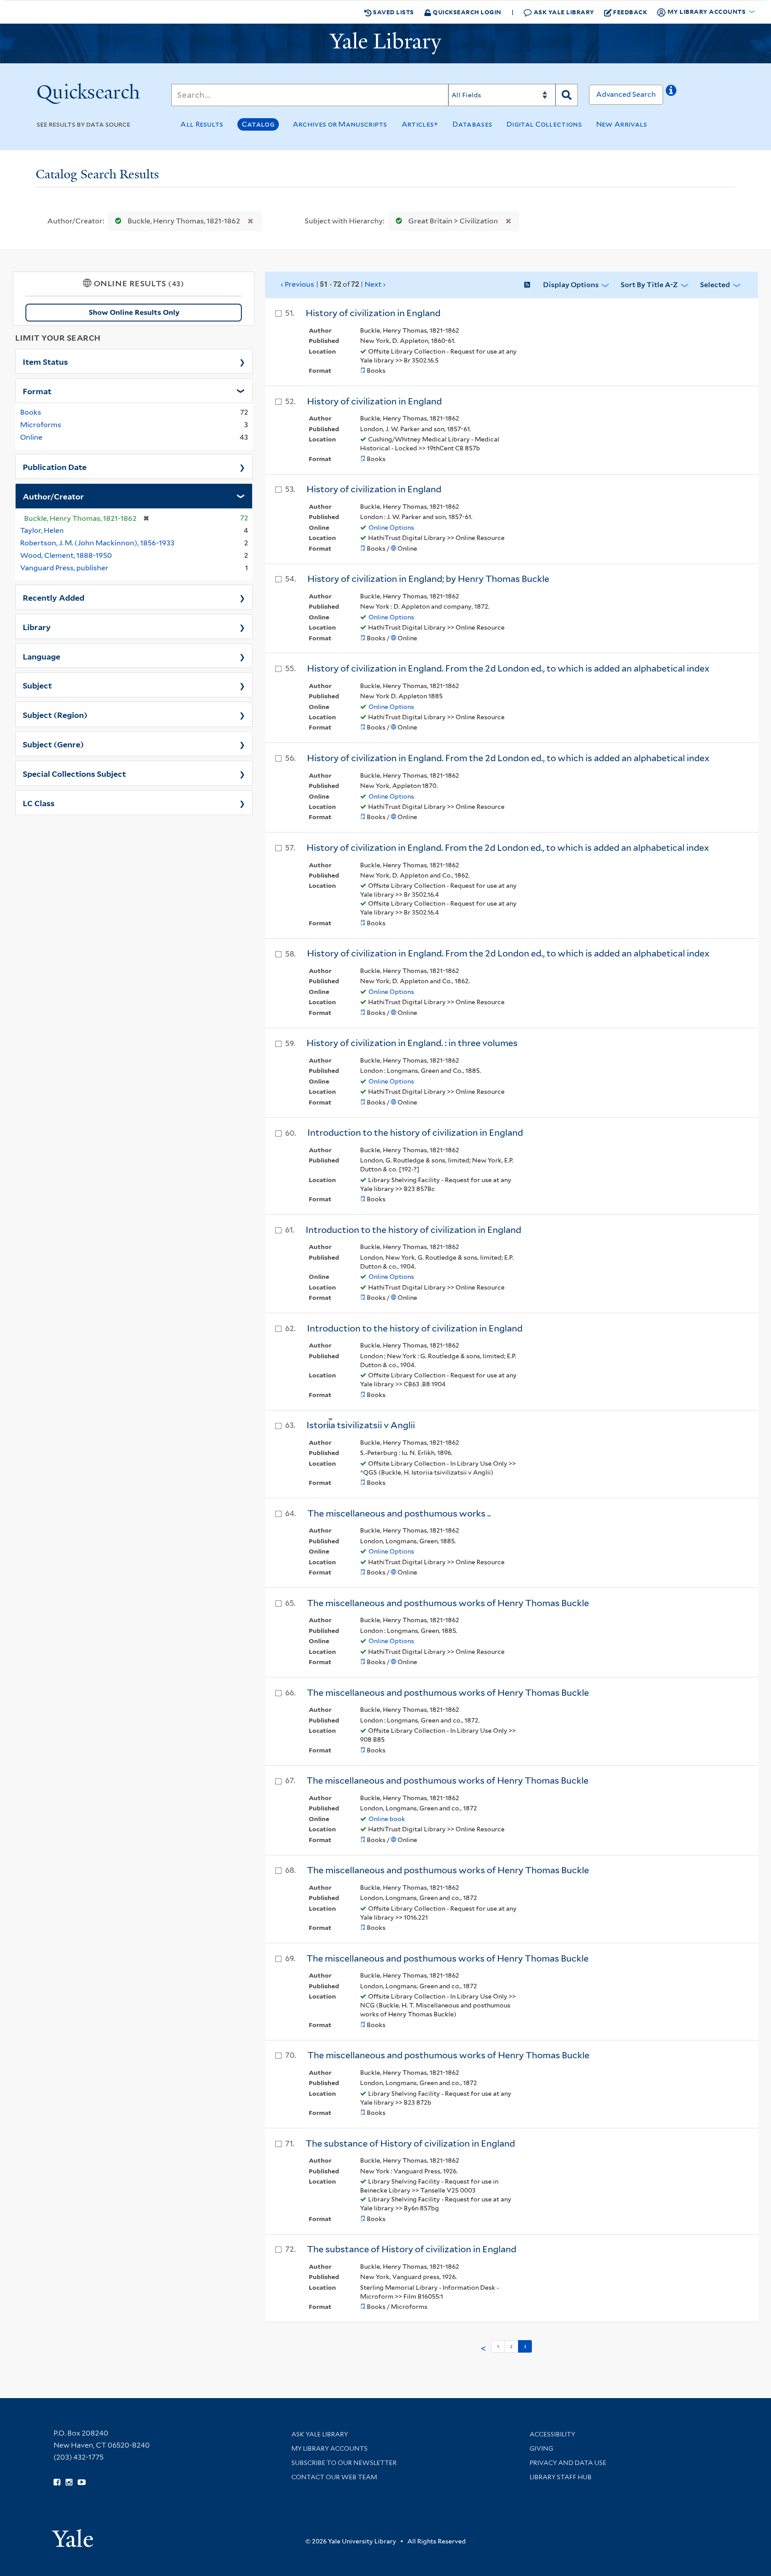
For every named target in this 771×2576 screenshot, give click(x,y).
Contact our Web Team (334, 2477)
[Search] (567, 95)
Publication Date (55, 466)
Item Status (45, 361)
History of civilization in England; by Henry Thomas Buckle (428, 579)
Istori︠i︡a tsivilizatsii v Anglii (361, 1425)
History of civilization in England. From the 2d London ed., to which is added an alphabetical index (508, 668)
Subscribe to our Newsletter (344, 2463)
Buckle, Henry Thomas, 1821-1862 (184, 221)
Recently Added (54, 597)
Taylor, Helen (42, 530)
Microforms (41, 425)
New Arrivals (622, 124)
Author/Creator (53, 496)
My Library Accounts (330, 2448)
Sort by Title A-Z (649, 285)
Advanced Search (626, 94)
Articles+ (420, 124)
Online (31, 437)
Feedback (630, 12)
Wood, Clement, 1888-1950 (66, 555)
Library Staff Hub (561, 2477)
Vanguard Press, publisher (64, 568)
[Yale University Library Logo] (385, 43)
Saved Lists (393, 12)
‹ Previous (297, 284)
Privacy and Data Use (568, 2463)
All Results (202, 124)
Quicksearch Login (466, 12)
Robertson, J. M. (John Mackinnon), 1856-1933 (97, 543)
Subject (37, 685)
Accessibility (552, 2434)
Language (41, 656)
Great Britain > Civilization (453, 221)
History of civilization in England (373, 313)
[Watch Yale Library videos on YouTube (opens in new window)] (82, 2482)
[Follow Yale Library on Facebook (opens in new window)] (57, 2482)
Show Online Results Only (134, 312)
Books (31, 412)
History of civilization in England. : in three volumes (412, 1043)
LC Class (39, 803)
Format (37, 391)
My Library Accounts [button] (707, 11)
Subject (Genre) (53, 744)
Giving (541, 2448)
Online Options (391, 528)
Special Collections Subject (74, 773)
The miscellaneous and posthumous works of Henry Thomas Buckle (448, 1603)
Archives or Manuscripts (340, 124)
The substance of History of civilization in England (410, 2143)
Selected (715, 285)
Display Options (571, 285)
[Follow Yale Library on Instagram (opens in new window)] (69, 2482)
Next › (333, 284)
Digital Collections (544, 124)
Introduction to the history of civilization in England (415, 1133)
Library (37, 626)
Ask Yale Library (563, 12)
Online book (387, 1819)
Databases (472, 124)
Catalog (258, 124)
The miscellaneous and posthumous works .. (399, 1513)
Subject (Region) (55, 714)
